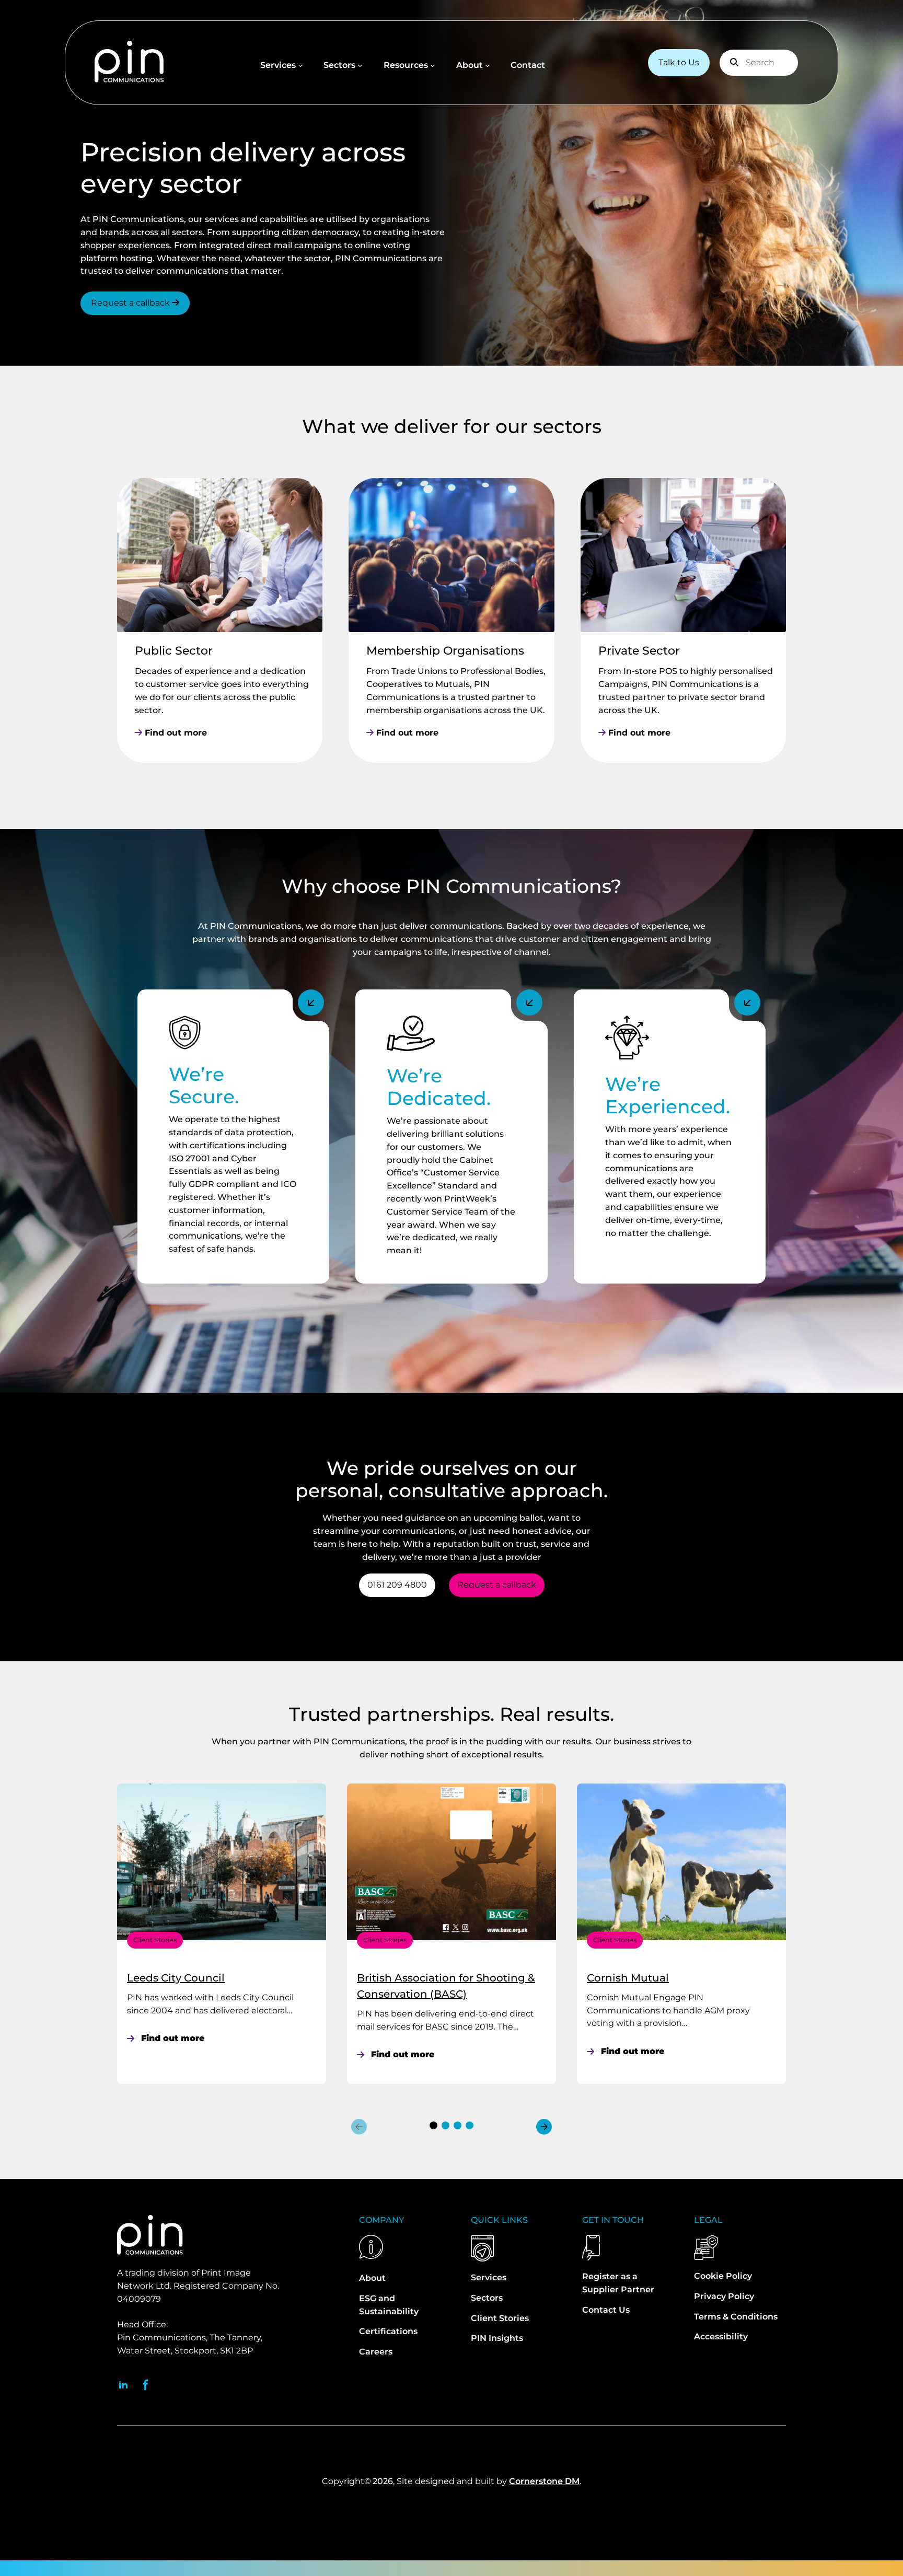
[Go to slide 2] (445, 2125)
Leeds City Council (176, 1978)
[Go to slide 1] (433, 2125)
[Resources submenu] (433, 65)
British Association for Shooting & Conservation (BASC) (446, 1986)
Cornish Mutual (628, 1978)
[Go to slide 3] (458, 2125)
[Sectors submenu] (360, 65)
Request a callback (131, 303)
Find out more (175, 733)
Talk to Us (679, 62)
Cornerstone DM (544, 2481)
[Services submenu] (300, 65)
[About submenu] (488, 65)
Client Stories (155, 1940)
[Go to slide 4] (470, 2125)
